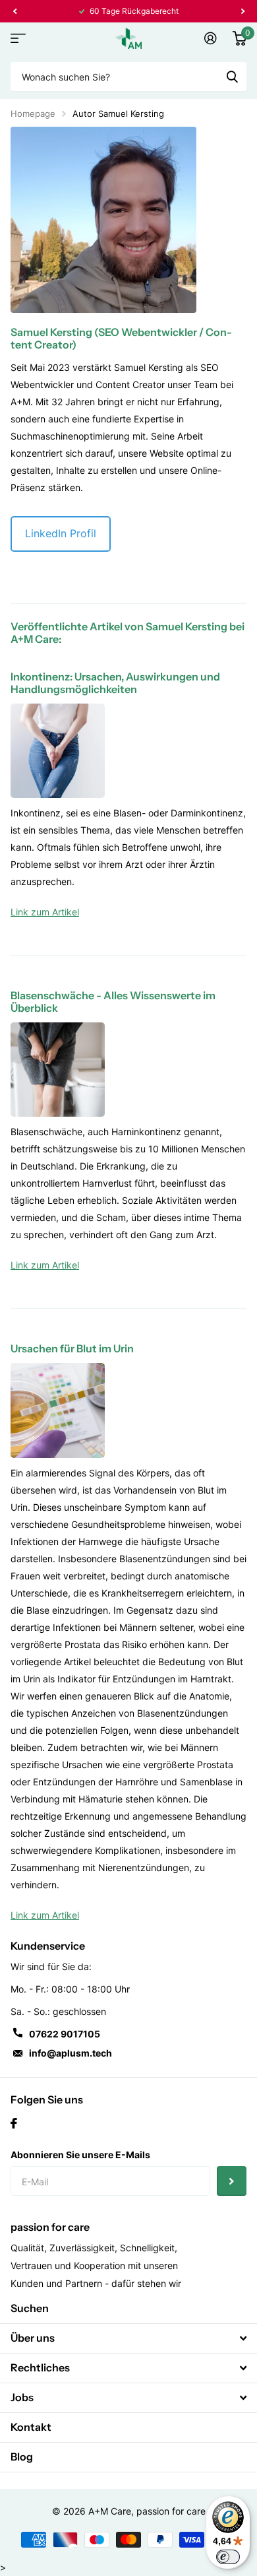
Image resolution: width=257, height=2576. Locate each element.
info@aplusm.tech (71, 2053)
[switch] (228, 2557)
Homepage (33, 114)
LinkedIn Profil (61, 533)
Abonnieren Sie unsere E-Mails (80, 2155)
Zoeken (232, 77)
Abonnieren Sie (232, 2181)
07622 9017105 (65, 2034)
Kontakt (31, 2427)
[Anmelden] (211, 38)
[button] (14, 11)
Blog (22, 2457)
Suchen (30, 2308)
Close (128, 2338)
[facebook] (14, 2123)
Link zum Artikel (45, 912)
